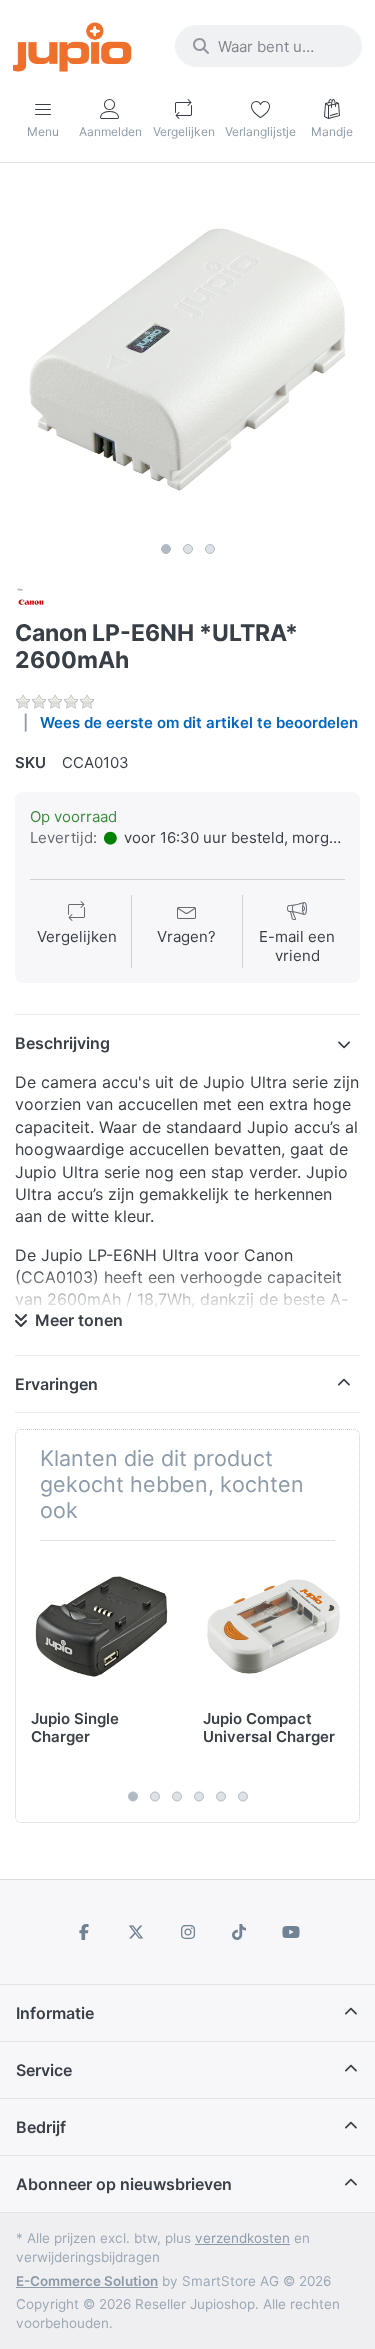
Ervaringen (56, 1384)
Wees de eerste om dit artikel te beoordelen (199, 722)
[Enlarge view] (187, 359)
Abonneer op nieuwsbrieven (124, 2184)
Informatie (55, 2013)
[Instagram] (188, 1932)
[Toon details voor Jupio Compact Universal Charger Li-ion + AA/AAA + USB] (273, 1626)
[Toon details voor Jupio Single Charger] (101, 1626)
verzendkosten (242, 2238)
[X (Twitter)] (136, 1932)
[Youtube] (291, 1932)
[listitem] (187, 359)
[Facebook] (85, 1932)
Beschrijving (62, 1043)
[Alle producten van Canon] (31, 600)
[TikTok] (239, 1932)
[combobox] (268, 46)
